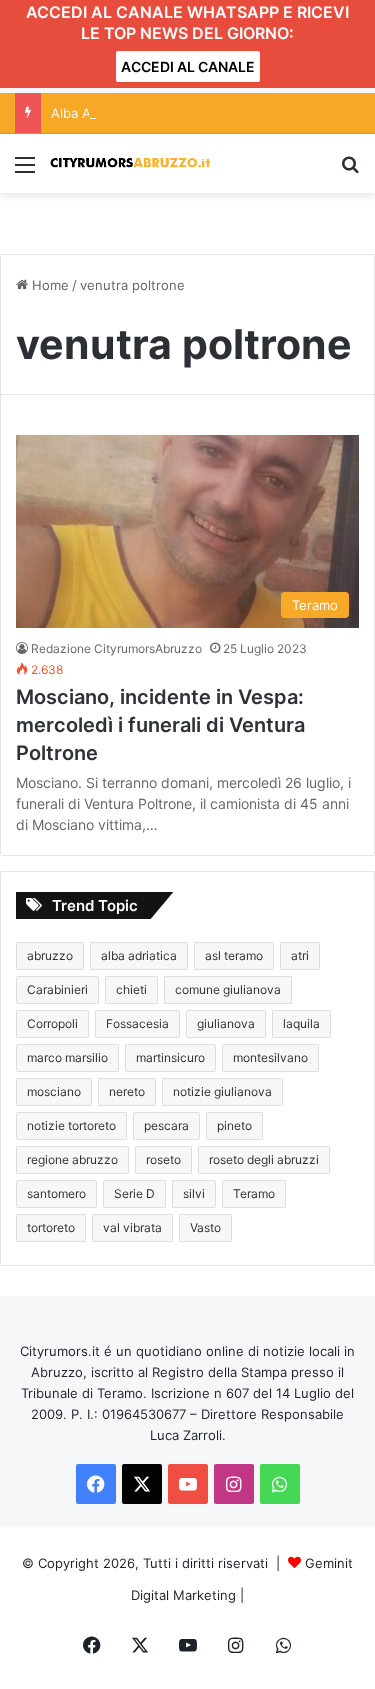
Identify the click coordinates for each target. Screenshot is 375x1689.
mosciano (54, 1091)
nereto (127, 1091)
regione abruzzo (72, 1159)
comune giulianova (228, 989)
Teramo (254, 1193)
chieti (131, 989)
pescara (166, 1125)
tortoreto (51, 1227)
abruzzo (50, 955)
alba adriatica (139, 955)
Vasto (205, 1227)
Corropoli (52, 1023)
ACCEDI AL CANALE (188, 66)
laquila (301, 1023)
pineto (234, 1125)
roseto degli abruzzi (264, 1159)
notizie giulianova (222, 1091)
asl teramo (234, 955)
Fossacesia (137, 1023)
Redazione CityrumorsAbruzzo (116, 648)
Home (48, 285)
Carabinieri (57, 989)
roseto (163, 1159)
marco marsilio (67, 1057)
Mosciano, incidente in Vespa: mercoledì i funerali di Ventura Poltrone (160, 725)
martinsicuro (170, 1057)
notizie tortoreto (71, 1125)
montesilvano (270, 1057)
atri (300, 955)
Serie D (134, 1193)
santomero (56, 1193)
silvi (194, 1193)
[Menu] (25, 171)
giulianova (226, 1023)
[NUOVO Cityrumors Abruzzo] (130, 163)
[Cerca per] (350, 171)
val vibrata (132, 1227)
